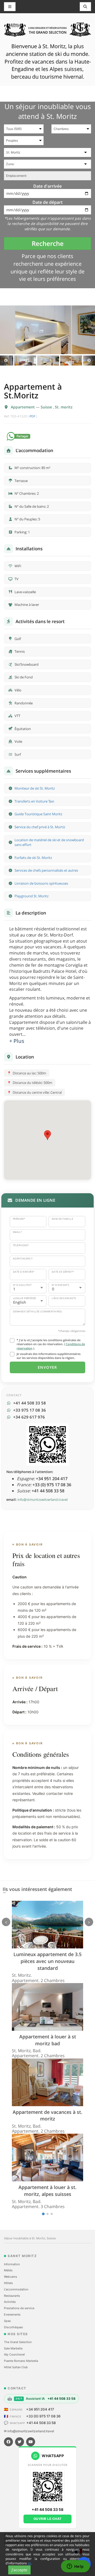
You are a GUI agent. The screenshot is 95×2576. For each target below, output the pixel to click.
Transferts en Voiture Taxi (34, 801)
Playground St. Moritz (32, 896)
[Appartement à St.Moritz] (47, 330)
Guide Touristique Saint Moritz (38, 814)
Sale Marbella (13, 2348)
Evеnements (12, 2314)
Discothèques (13, 2327)
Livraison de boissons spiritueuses (41, 883)
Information (12, 2264)
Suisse (47, 407)
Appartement (23, 407)
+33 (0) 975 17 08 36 (43, 2416)
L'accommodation (16, 2289)
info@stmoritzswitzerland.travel (42, 1499)
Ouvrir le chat (48, 2519)
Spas (7, 2321)
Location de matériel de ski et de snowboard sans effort (49, 842)
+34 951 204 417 (40, 2409)
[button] (47, 1135)
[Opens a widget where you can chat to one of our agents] (75, 2567)
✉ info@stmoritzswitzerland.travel (29, 2431)
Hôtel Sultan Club (16, 2367)
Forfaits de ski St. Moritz (33, 858)
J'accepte (19, 2570)
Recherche (48, 243)
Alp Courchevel (14, 2354)
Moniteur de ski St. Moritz (35, 788)
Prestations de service (19, 2308)
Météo (8, 2270)
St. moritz (64, 407)
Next (89, 361)
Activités (10, 2302)
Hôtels (8, 2283)
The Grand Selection (18, 2342)
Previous (6, 361)
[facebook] (8, 2442)
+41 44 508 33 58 (41, 2423)
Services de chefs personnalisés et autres (46, 870)
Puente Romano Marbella (21, 2361)
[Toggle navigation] (85, 7)
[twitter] (20, 2442)
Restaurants (12, 2296)
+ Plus (17, 1041)
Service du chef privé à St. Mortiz (40, 827)
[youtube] (31, 2442)
